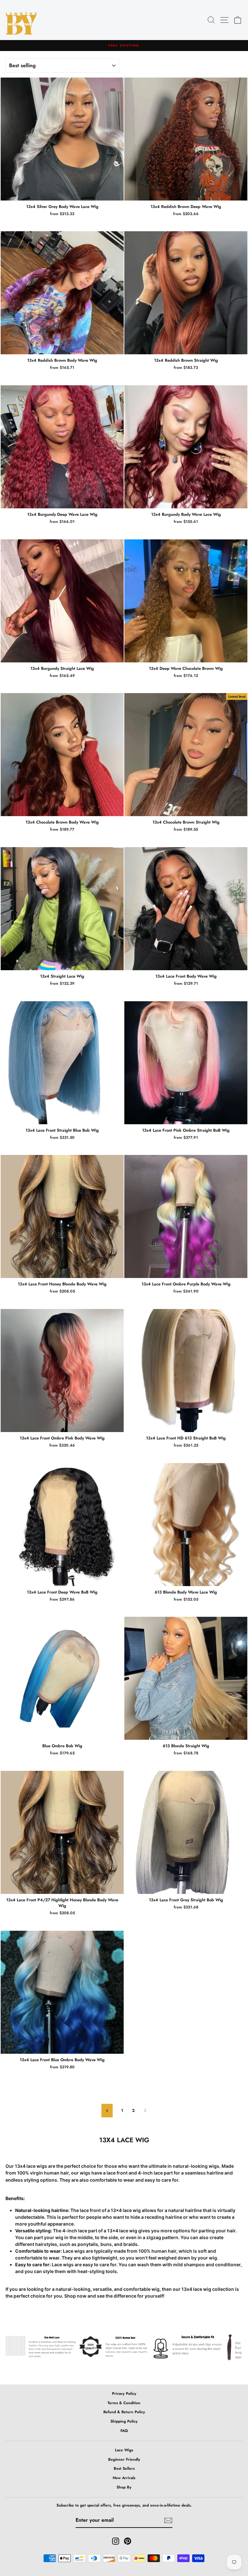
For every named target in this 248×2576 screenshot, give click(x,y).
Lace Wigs (124, 2450)
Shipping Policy (124, 2421)
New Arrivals (124, 2478)
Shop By (124, 2487)
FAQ (124, 2431)
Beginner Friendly (124, 2459)
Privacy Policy (124, 2393)
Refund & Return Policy (124, 2412)
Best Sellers (124, 2468)
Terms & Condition (124, 2403)
